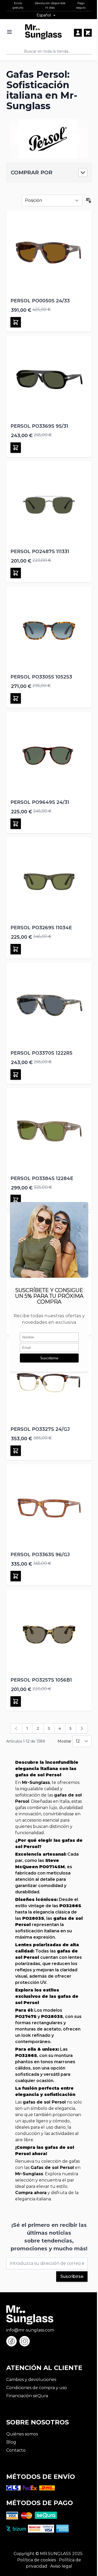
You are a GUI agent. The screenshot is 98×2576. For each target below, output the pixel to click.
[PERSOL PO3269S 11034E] (49, 880)
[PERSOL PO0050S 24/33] (49, 253)
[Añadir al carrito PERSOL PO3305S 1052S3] (16, 698)
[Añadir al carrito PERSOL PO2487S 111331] (16, 573)
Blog (11, 2442)
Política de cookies (37, 2560)
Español (44, 15)
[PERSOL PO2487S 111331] (49, 504)
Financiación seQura (27, 2396)
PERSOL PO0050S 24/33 (40, 301)
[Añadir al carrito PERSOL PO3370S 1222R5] (16, 1075)
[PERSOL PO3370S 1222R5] (49, 1006)
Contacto (16, 2450)
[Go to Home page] (43, 32)
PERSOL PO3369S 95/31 (39, 426)
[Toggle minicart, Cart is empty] (88, 33)
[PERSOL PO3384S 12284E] (49, 1131)
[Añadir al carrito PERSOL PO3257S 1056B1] (16, 1701)
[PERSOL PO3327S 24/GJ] (49, 1382)
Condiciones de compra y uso (37, 2388)
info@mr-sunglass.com (30, 2330)
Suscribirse (72, 2276)
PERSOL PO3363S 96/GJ (40, 1555)
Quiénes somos (22, 2434)
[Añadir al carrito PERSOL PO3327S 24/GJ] (16, 1451)
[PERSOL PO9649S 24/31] (49, 755)
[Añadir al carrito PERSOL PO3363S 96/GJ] (16, 1576)
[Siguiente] (82, 1728)
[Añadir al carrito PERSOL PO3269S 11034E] (16, 949)
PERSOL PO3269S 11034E (41, 928)
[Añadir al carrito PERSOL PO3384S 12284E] (16, 1200)
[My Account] (78, 33)
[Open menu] (9, 32)
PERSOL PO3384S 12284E (42, 1178)
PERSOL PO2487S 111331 (40, 552)
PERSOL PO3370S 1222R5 (41, 1053)
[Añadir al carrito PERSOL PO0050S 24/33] (16, 322)
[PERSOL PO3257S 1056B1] (49, 1632)
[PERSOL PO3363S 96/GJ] (49, 1507)
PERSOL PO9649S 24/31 (40, 802)
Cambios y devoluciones (31, 2380)
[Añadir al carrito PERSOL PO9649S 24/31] (16, 824)
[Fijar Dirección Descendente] (89, 201)
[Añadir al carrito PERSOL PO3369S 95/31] (16, 448)
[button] (49, 173)
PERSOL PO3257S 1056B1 (41, 1680)
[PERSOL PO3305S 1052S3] (49, 629)
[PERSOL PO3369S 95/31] (49, 379)
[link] (16, 1728)
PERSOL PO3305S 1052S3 (41, 677)
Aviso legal (61, 2566)
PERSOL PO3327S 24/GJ (40, 1429)
